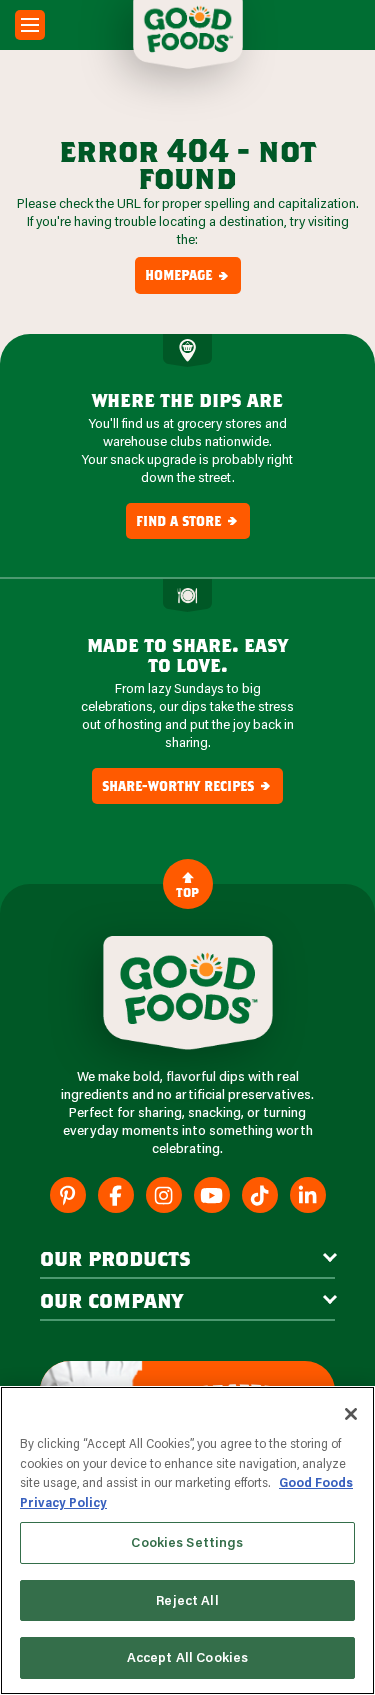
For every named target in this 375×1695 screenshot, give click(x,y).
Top (187, 892)
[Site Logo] (188, 993)
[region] (187, 1540)
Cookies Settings (187, 1542)
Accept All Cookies (187, 1657)
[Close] (351, 1414)
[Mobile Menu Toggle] (30, 25)
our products (115, 1258)
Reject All (187, 1600)
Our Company (111, 1300)
